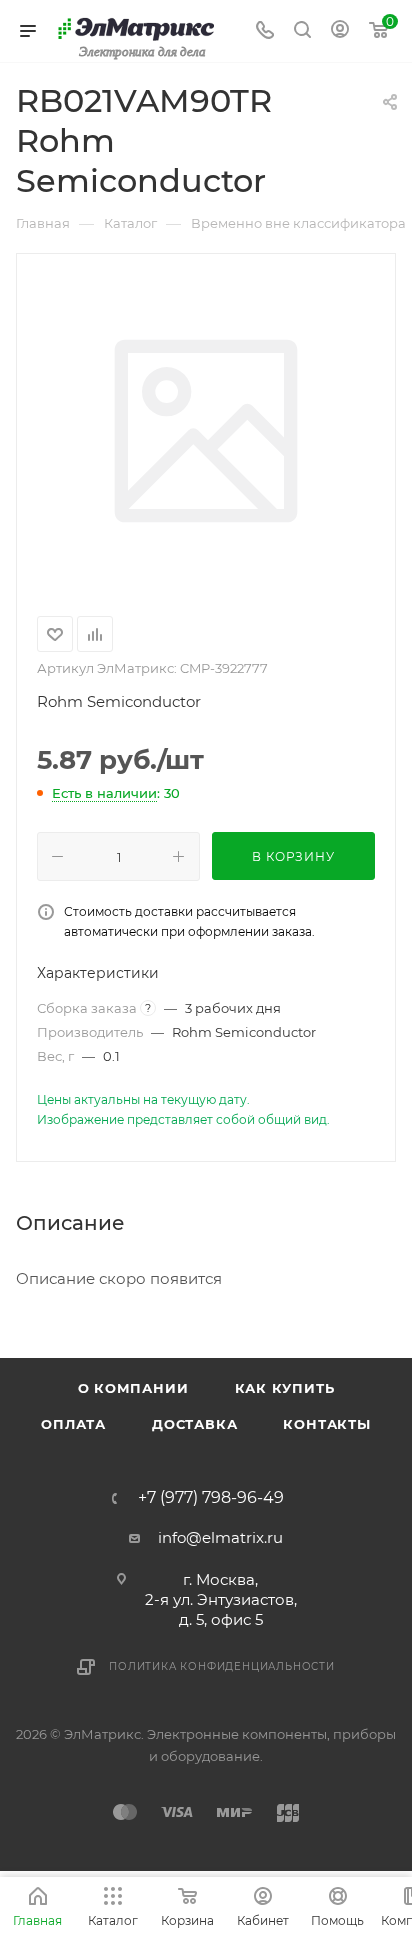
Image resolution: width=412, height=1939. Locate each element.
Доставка (194, 1424)
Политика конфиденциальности (222, 1666)
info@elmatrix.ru (220, 1537)
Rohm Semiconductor (119, 701)
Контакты (326, 1424)
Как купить (285, 1388)
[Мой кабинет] (340, 31)
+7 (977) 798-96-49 (211, 1498)
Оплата (73, 1424)
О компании (133, 1388)
